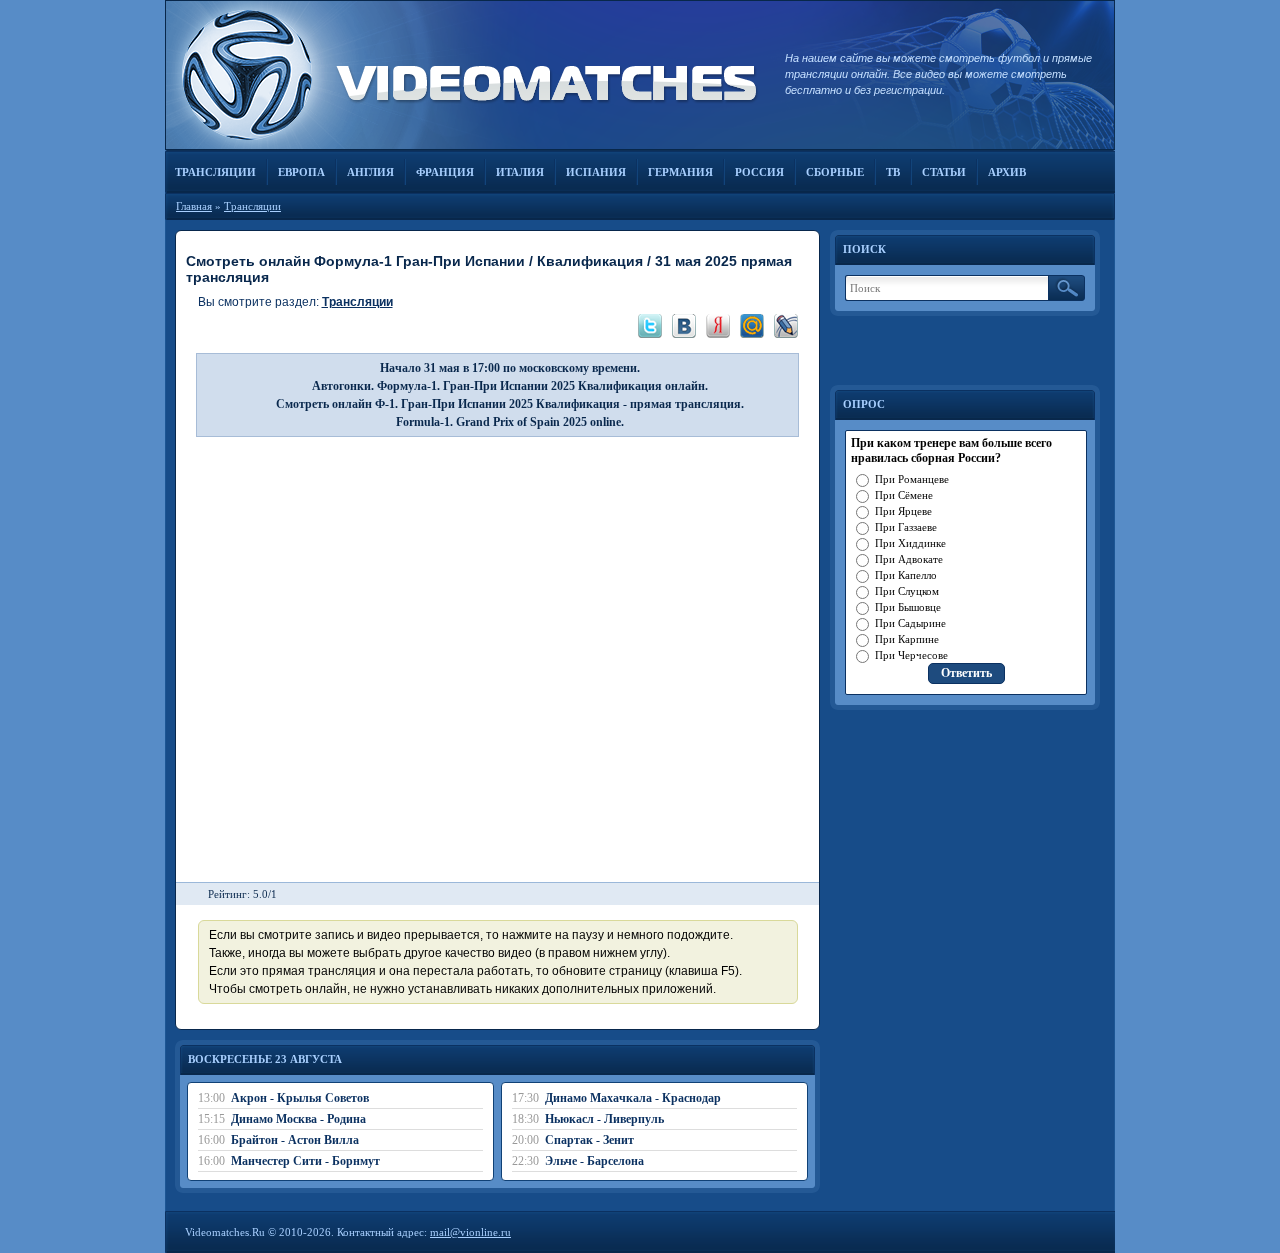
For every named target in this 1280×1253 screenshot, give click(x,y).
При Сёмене (904, 495)
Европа (301, 172)
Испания (596, 172)
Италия (520, 172)
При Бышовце (908, 607)
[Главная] (465, 75)
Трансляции (215, 172)
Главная (194, 206)
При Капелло (906, 575)
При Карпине (907, 639)
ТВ (893, 172)
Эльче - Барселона (594, 1161)
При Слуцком (907, 591)
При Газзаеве (906, 527)
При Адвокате (909, 559)
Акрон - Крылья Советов (300, 1098)
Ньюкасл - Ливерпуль (604, 1119)
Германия (680, 172)
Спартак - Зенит (589, 1140)
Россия (759, 172)
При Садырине (910, 623)
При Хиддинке (910, 543)
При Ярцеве (903, 511)
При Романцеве (912, 479)
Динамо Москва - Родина (298, 1119)
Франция (445, 172)
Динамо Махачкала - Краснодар (633, 1098)
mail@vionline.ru (470, 1232)
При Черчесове (911, 655)
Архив (1007, 172)
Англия (370, 172)
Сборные (835, 172)
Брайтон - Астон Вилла (295, 1140)
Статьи (944, 172)
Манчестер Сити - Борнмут (305, 1161)
